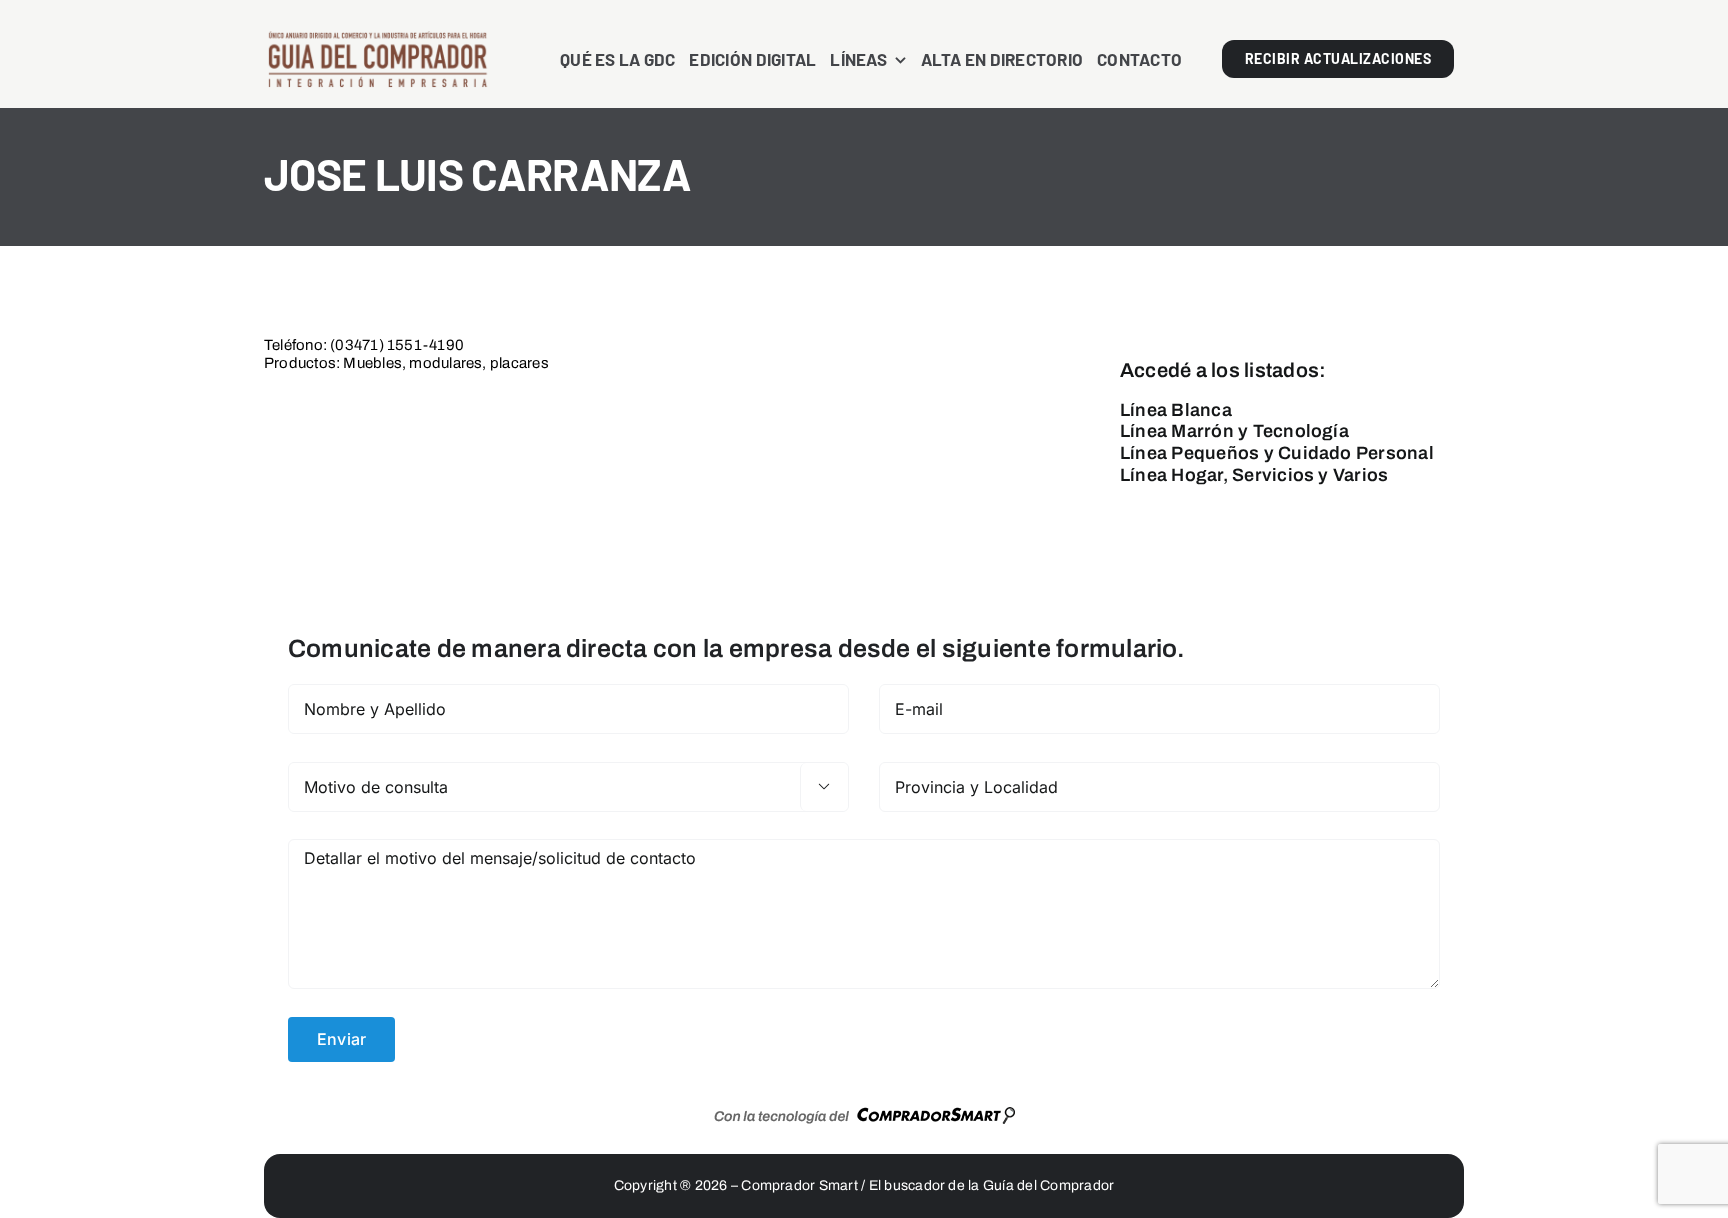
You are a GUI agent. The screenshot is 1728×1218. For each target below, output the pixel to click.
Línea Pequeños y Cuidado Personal (1277, 453)
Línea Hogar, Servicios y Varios (1254, 475)
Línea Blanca (1176, 410)
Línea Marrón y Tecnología (1234, 431)
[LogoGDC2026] (377, 38)
